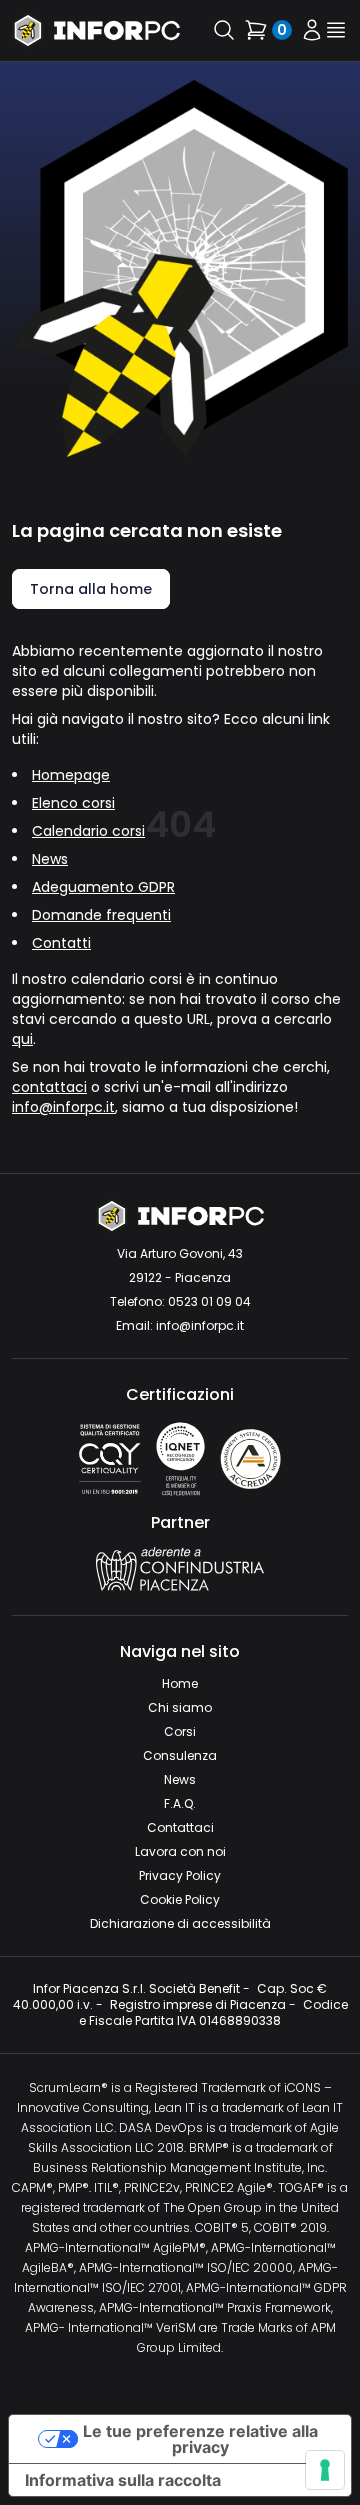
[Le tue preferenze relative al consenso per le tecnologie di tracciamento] (325, 2470)
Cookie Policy (180, 1899)
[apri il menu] (336, 30)
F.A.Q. (180, 1803)
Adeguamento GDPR (103, 887)
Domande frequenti (101, 915)
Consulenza (180, 1755)
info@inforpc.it (63, 1107)
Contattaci (180, 1827)
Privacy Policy (180, 1875)
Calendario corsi (88, 831)
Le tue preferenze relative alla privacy (200, 2439)
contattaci (49, 1087)
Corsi (180, 1731)
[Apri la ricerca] (224, 30)
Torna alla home (91, 589)
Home (180, 1683)
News (50, 859)
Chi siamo (180, 1707)
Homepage (71, 775)
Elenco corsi (73, 803)
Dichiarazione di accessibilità (180, 1923)
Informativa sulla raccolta (123, 2480)
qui (22, 1039)
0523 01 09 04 (209, 1301)
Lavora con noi (180, 1851)
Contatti (61, 943)
